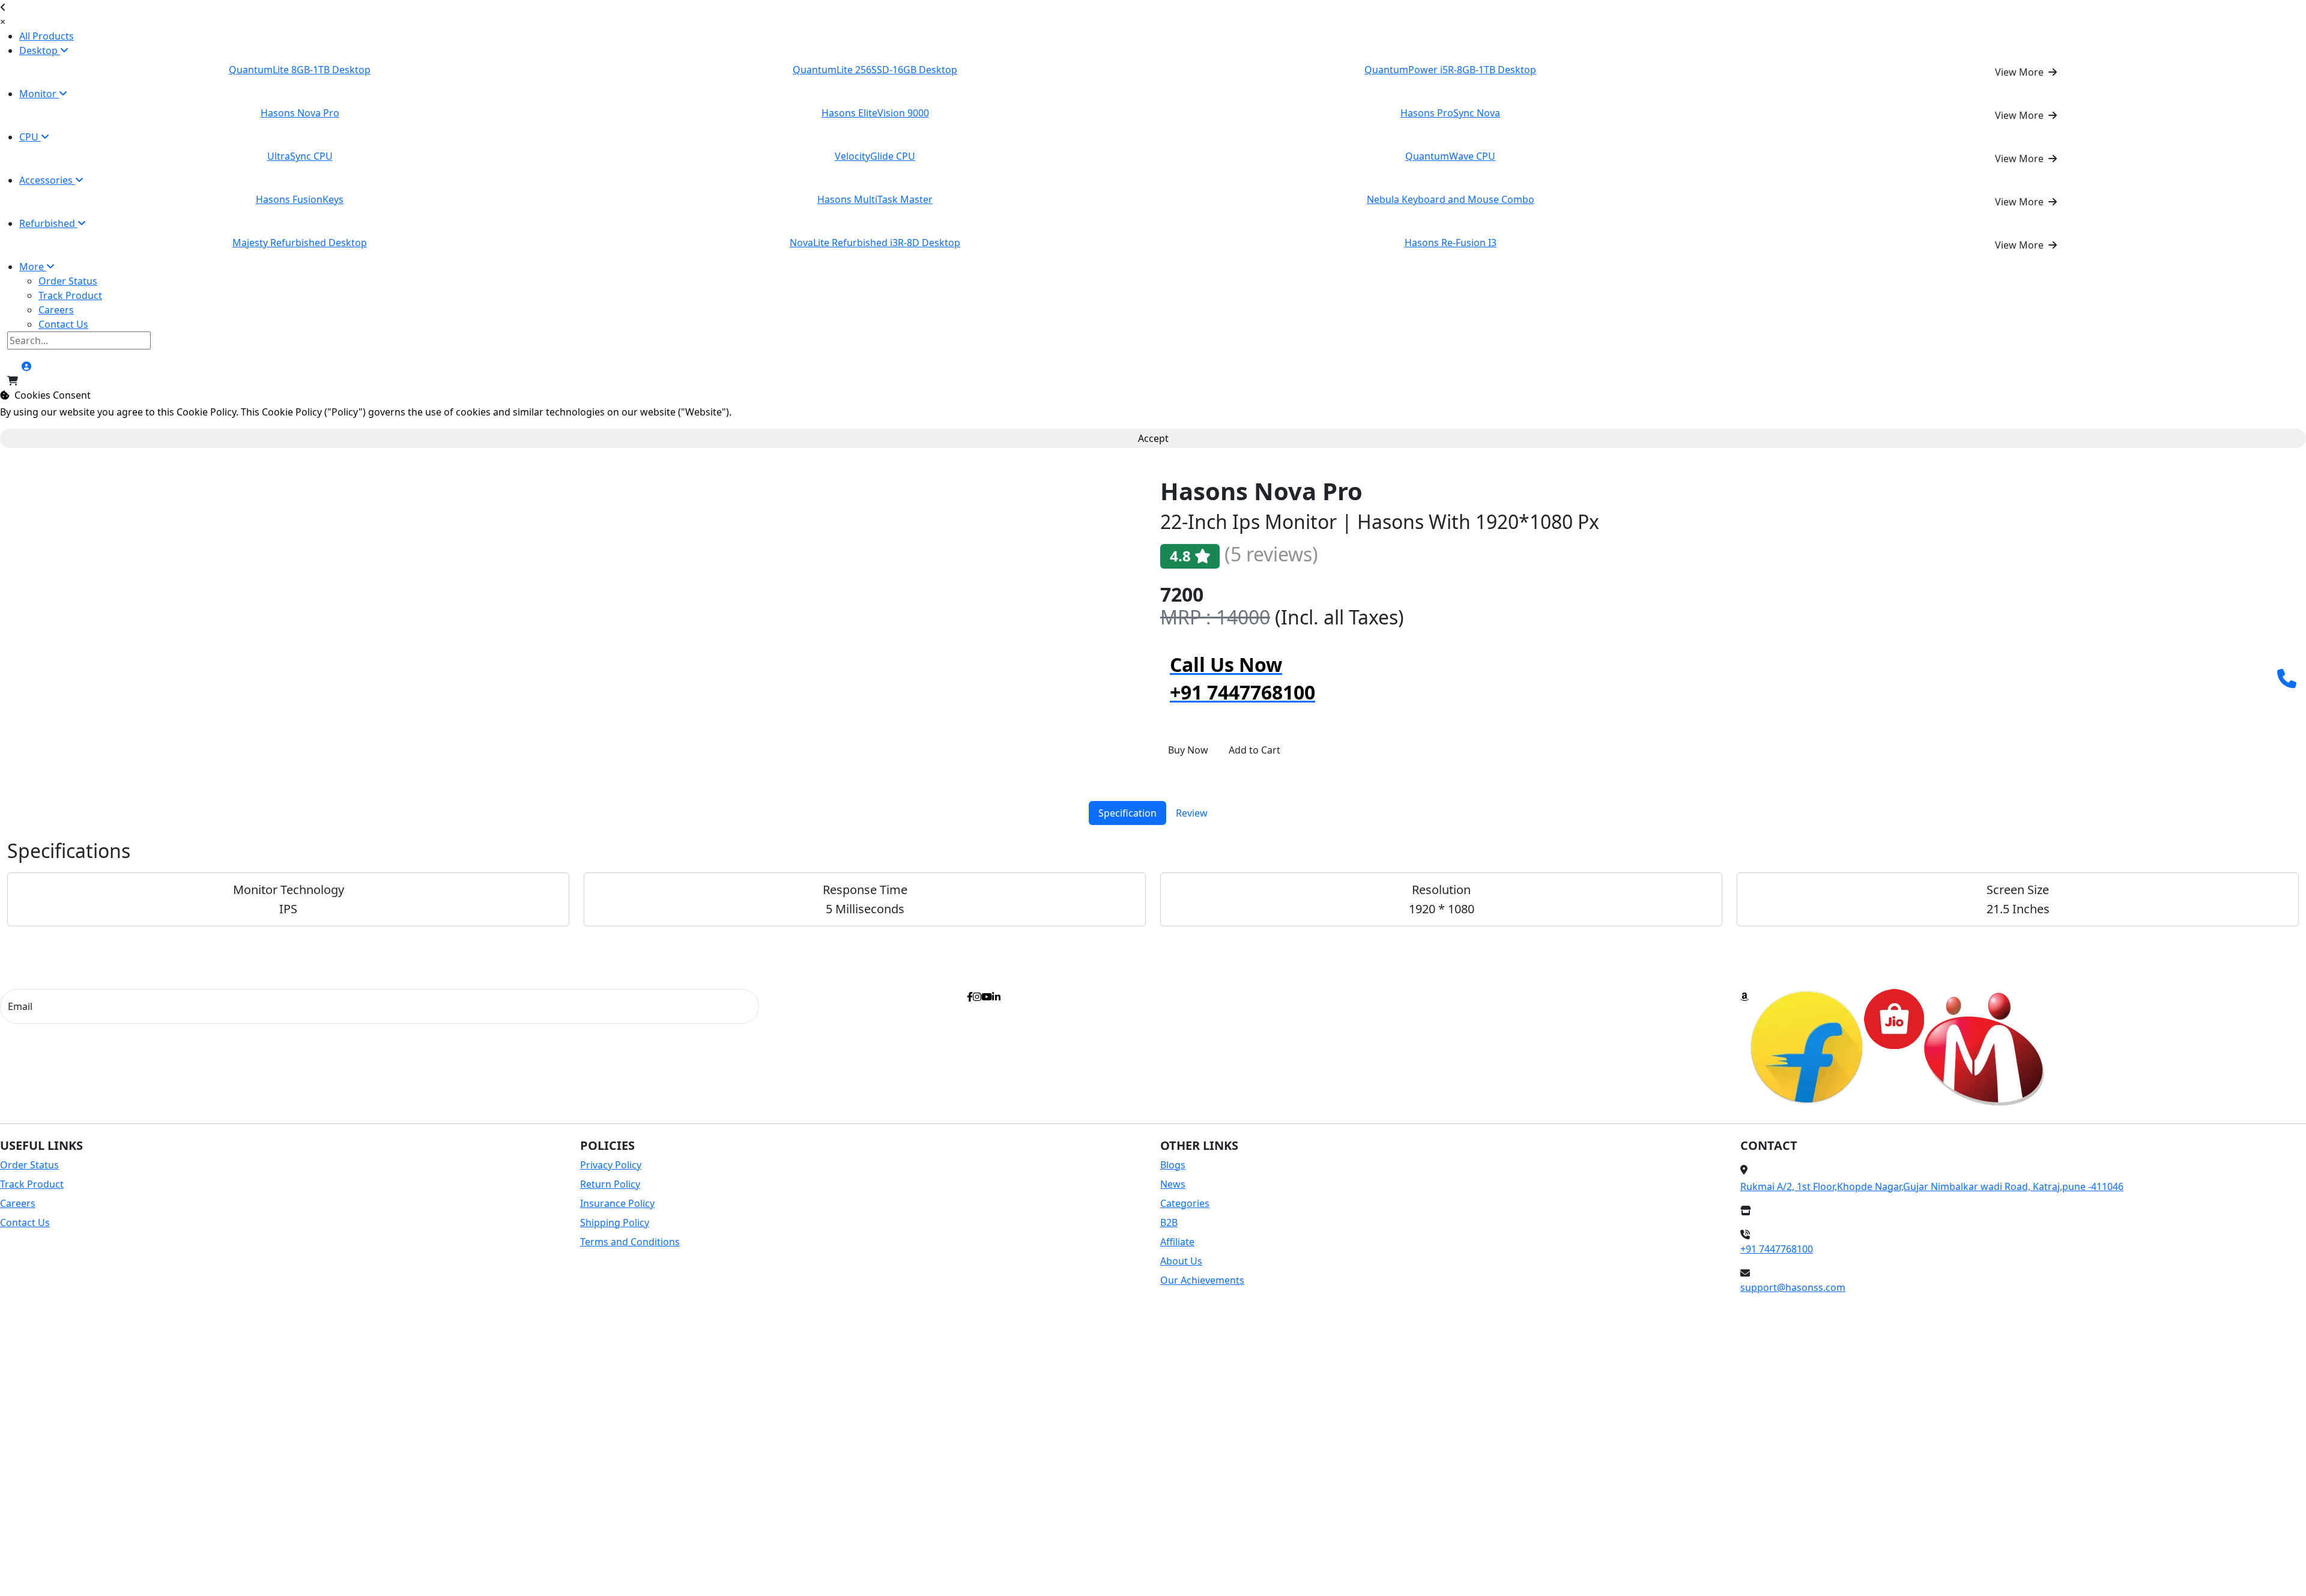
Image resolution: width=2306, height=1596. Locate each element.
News (1173, 1184)
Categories (1185, 1203)
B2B (1169, 1223)
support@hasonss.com (1793, 1287)
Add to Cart (1254, 750)
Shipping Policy (615, 1223)
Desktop (40, 50)
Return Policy (610, 1184)
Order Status (68, 281)
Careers (56, 310)
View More (2020, 72)
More (33, 267)
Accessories (47, 180)
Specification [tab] (1127, 813)
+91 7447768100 (1777, 1249)
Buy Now (1188, 750)
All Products (47, 36)
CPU (30, 137)
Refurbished (48, 223)
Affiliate (1177, 1242)
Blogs (1173, 1165)
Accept (1153, 438)
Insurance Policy (617, 1203)
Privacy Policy (611, 1165)
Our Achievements (1202, 1280)
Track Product (70, 295)
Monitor (39, 94)
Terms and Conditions (630, 1242)
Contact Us (63, 324)
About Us (1181, 1261)
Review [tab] (1192, 813)
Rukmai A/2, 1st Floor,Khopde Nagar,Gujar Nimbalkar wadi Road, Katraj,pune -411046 (1932, 1186)
